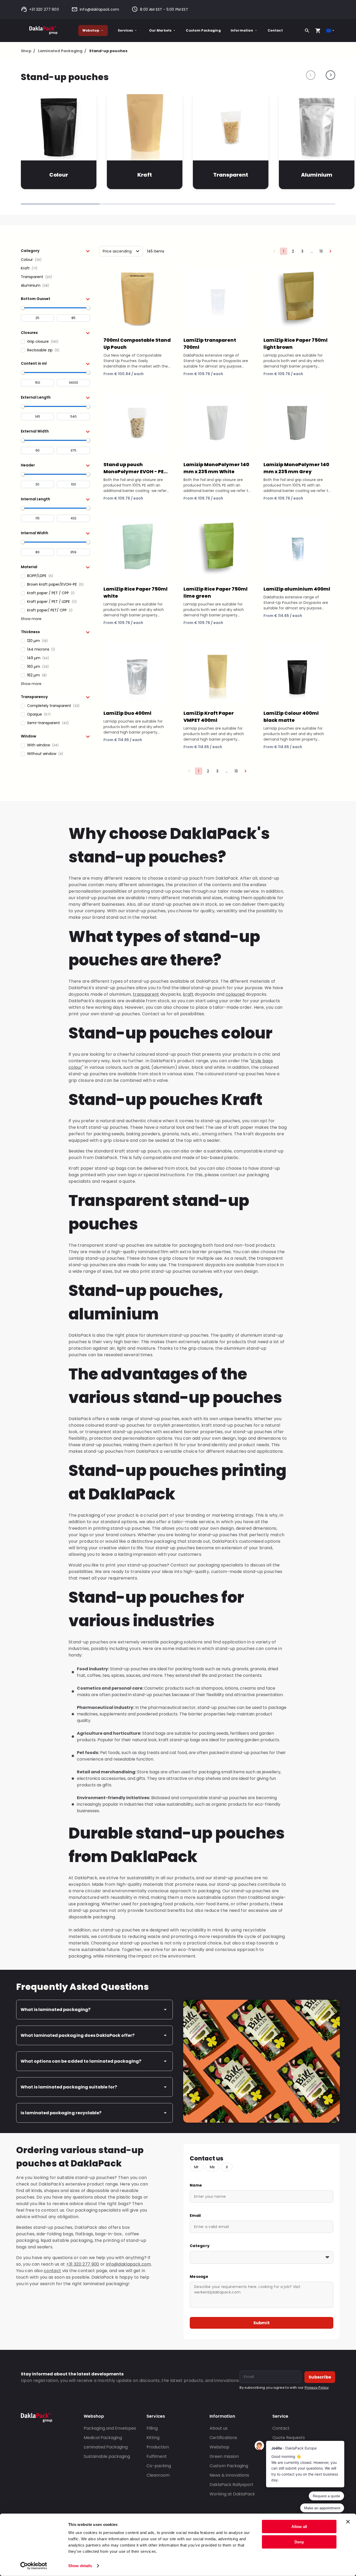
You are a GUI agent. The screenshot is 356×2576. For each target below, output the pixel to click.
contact (52, 2271)
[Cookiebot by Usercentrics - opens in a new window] (34, 2566)
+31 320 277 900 (44, 9)
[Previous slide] (311, 75)
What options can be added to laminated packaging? (81, 2061)
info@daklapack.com (99, 9)
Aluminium (317, 175)
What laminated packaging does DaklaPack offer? (78, 2035)
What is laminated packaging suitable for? (69, 2087)
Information (242, 30)
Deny (299, 2542)
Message (199, 2277)
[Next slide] (330, 75)
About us (219, 2428)
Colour (59, 175)
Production (158, 2447)
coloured (235, 994)
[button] (55, 251)
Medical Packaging (103, 2438)
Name (196, 2185)
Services (125, 30)
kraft (188, 994)
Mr (197, 2167)
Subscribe (320, 2377)
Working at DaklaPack (232, 2494)
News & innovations (229, 2475)
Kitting (153, 2438)
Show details (80, 2566)
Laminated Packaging (62, 51)
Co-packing (159, 2466)
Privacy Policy (317, 2388)
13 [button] (321, 251)
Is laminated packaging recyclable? (61, 2113)
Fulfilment (157, 2456)
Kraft (145, 175)
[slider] (23, 308)
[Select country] (331, 31)
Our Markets (160, 30)
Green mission (224, 2456)
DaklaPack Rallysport (231, 2485)
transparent (146, 994)
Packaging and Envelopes (110, 2428)
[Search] (307, 31)
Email (195, 2215)
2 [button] (293, 251)
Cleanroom (158, 2475)
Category (200, 2246)
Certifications (223, 2438)
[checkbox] (55, 260)
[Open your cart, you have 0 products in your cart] (318, 31)
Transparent (231, 175)
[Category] (262, 2257)
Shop (28, 51)
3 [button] (302, 251)
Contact (275, 30)
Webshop (91, 30)
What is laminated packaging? (56, 2010)
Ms (212, 2167)
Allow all (299, 2527)
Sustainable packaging (107, 2456)
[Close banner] (348, 2522)
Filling (152, 2428)
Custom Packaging (203, 30)
